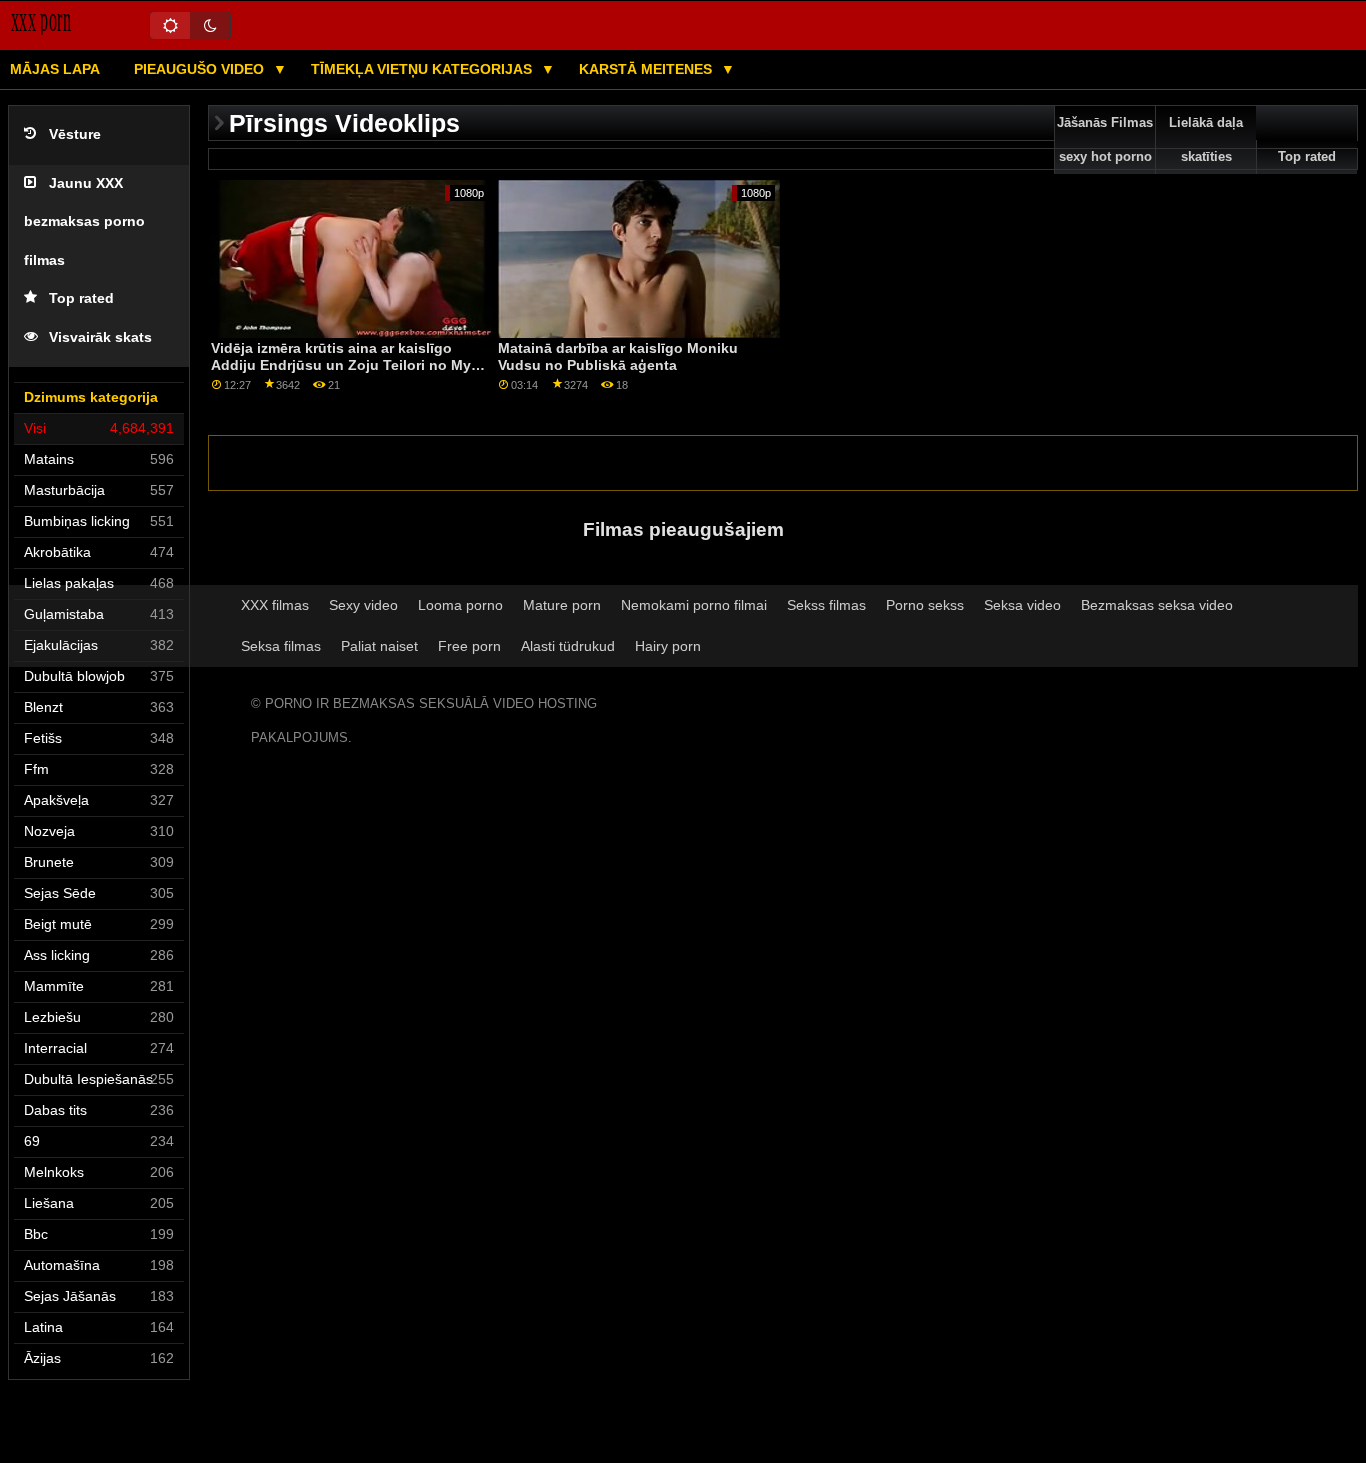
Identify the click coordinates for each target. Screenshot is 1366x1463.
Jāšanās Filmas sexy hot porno (1105, 140)
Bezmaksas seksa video (1157, 605)
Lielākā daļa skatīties (1206, 140)
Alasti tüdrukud (568, 646)
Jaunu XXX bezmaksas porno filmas (84, 222)
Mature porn (562, 605)
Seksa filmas (281, 646)
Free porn (469, 646)
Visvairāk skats (100, 337)
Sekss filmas (826, 605)
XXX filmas (275, 605)
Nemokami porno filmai (694, 605)
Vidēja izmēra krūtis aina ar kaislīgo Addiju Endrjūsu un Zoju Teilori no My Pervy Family (341, 364)
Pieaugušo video (201, 69)
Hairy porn (668, 646)
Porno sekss (925, 605)
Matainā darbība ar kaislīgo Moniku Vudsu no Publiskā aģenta (618, 356)
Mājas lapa (55, 69)
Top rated (81, 298)
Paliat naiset (379, 646)
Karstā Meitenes (647, 69)
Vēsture (75, 134)
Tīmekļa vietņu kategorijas (423, 69)
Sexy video (363, 605)
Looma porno (460, 605)
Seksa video (1022, 605)
